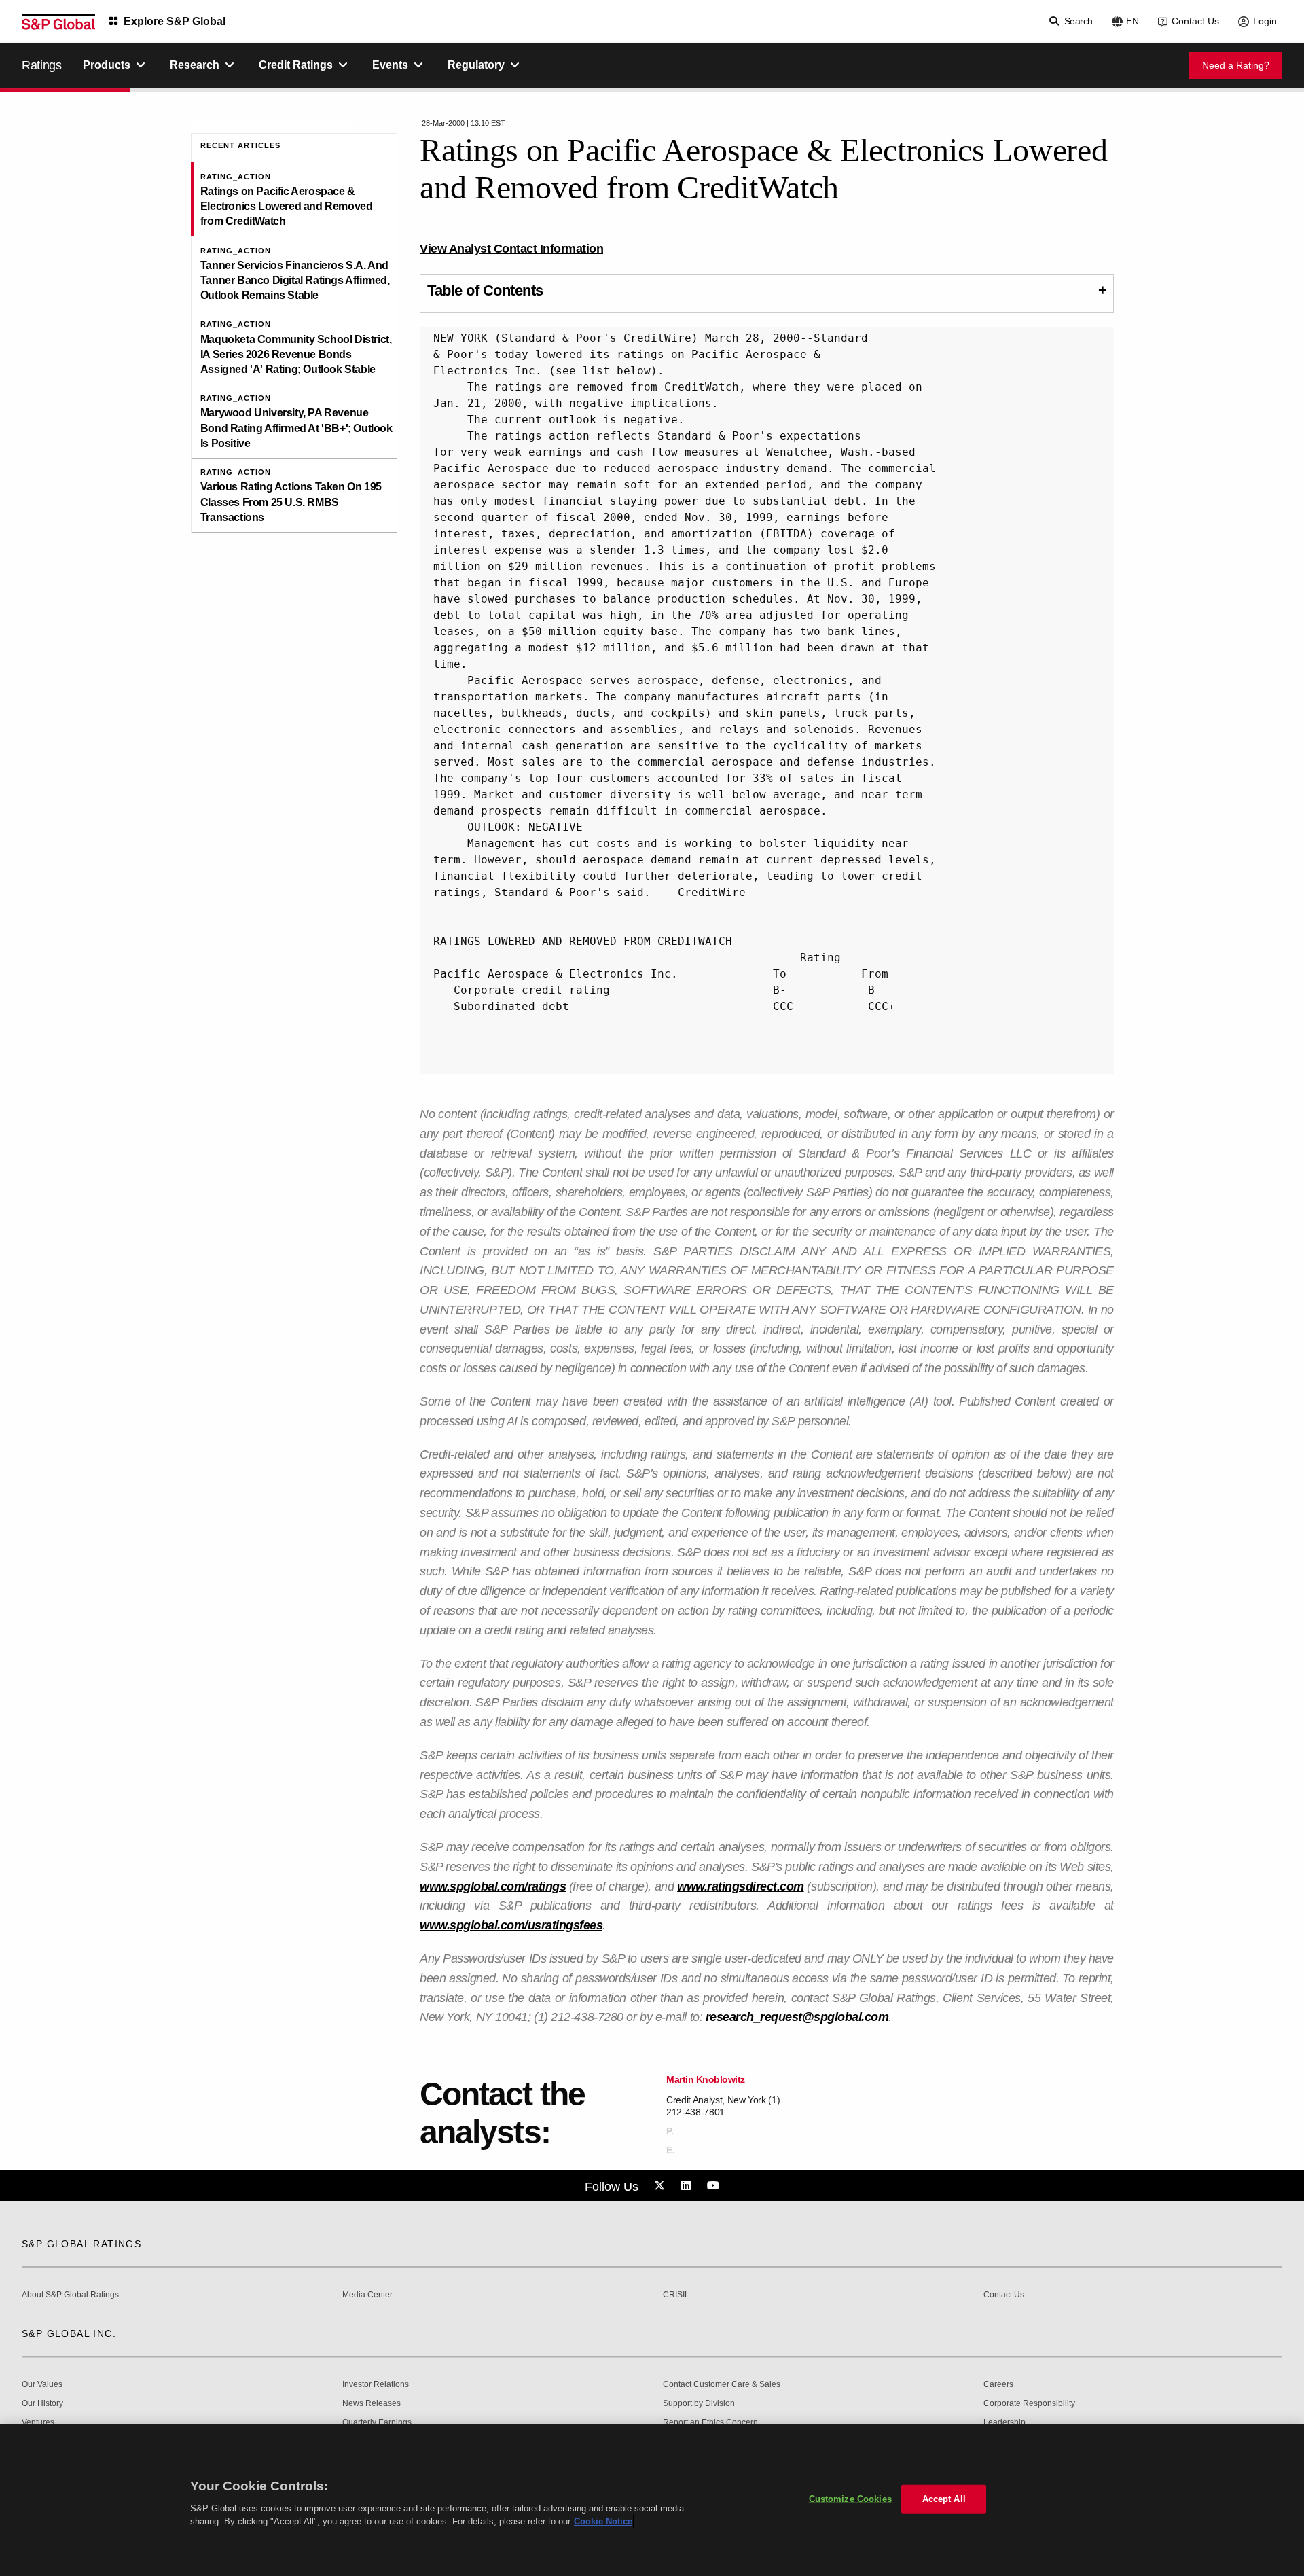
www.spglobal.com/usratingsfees (511, 1925)
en (1133, 21)
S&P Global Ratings (81, 2244)
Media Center (367, 2295)
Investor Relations (376, 2385)
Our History (42, 2404)
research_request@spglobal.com (797, 2017)
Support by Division (699, 2404)
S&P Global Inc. (69, 2333)
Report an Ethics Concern (710, 2423)
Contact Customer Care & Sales (722, 2385)
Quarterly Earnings (377, 2423)
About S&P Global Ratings (70, 2295)
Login (1265, 21)
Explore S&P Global (175, 21)
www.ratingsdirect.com (741, 1886)
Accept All (944, 2499)
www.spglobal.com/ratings (493, 1886)
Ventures (38, 2423)
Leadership (1004, 2423)
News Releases (372, 2404)
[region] (652, 2500)
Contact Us (1195, 21)
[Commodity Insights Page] (662, 2186)
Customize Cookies (850, 2499)
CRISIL (676, 2295)
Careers (998, 2385)
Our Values (42, 2385)
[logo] (58, 22)
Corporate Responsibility (1029, 2404)
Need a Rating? (1236, 65)
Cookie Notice (603, 2521)
